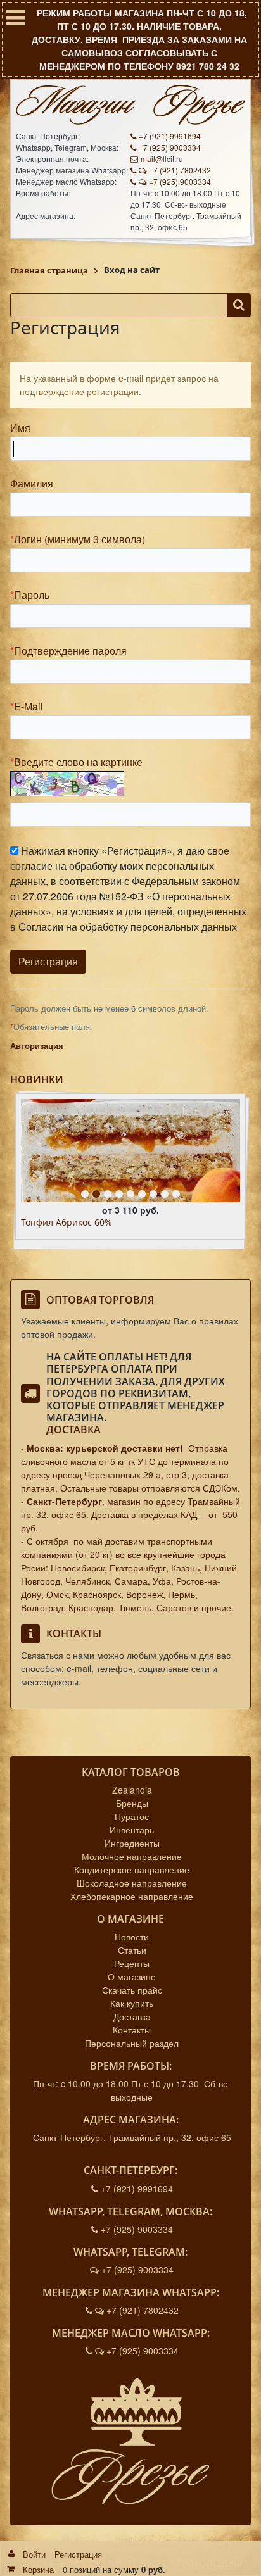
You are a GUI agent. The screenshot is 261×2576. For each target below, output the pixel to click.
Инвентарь (132, 1830)
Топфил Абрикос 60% (67, 1223)
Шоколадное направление (132, 1883)
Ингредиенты (132, 1843)
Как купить (132, 2003)
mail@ (152, 159)
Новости (132, 1937)
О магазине (132, 1976)
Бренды (132, 1803)
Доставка (73, 1429)
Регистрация (78, 2554)
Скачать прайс (132, 1990)
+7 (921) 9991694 (170, 136)
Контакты (132, 2030)
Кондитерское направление (132, 1869)
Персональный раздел (132, 2043)
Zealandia (132, 1790)
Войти (34, 2554)
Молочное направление (132, 1856)
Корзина (38, 2569)
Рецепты (132, 1963)
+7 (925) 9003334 (170, 147)
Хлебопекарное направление (132, 1896)
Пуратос (132, 1816)
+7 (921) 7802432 (180, 170)
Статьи (132, 1950)
